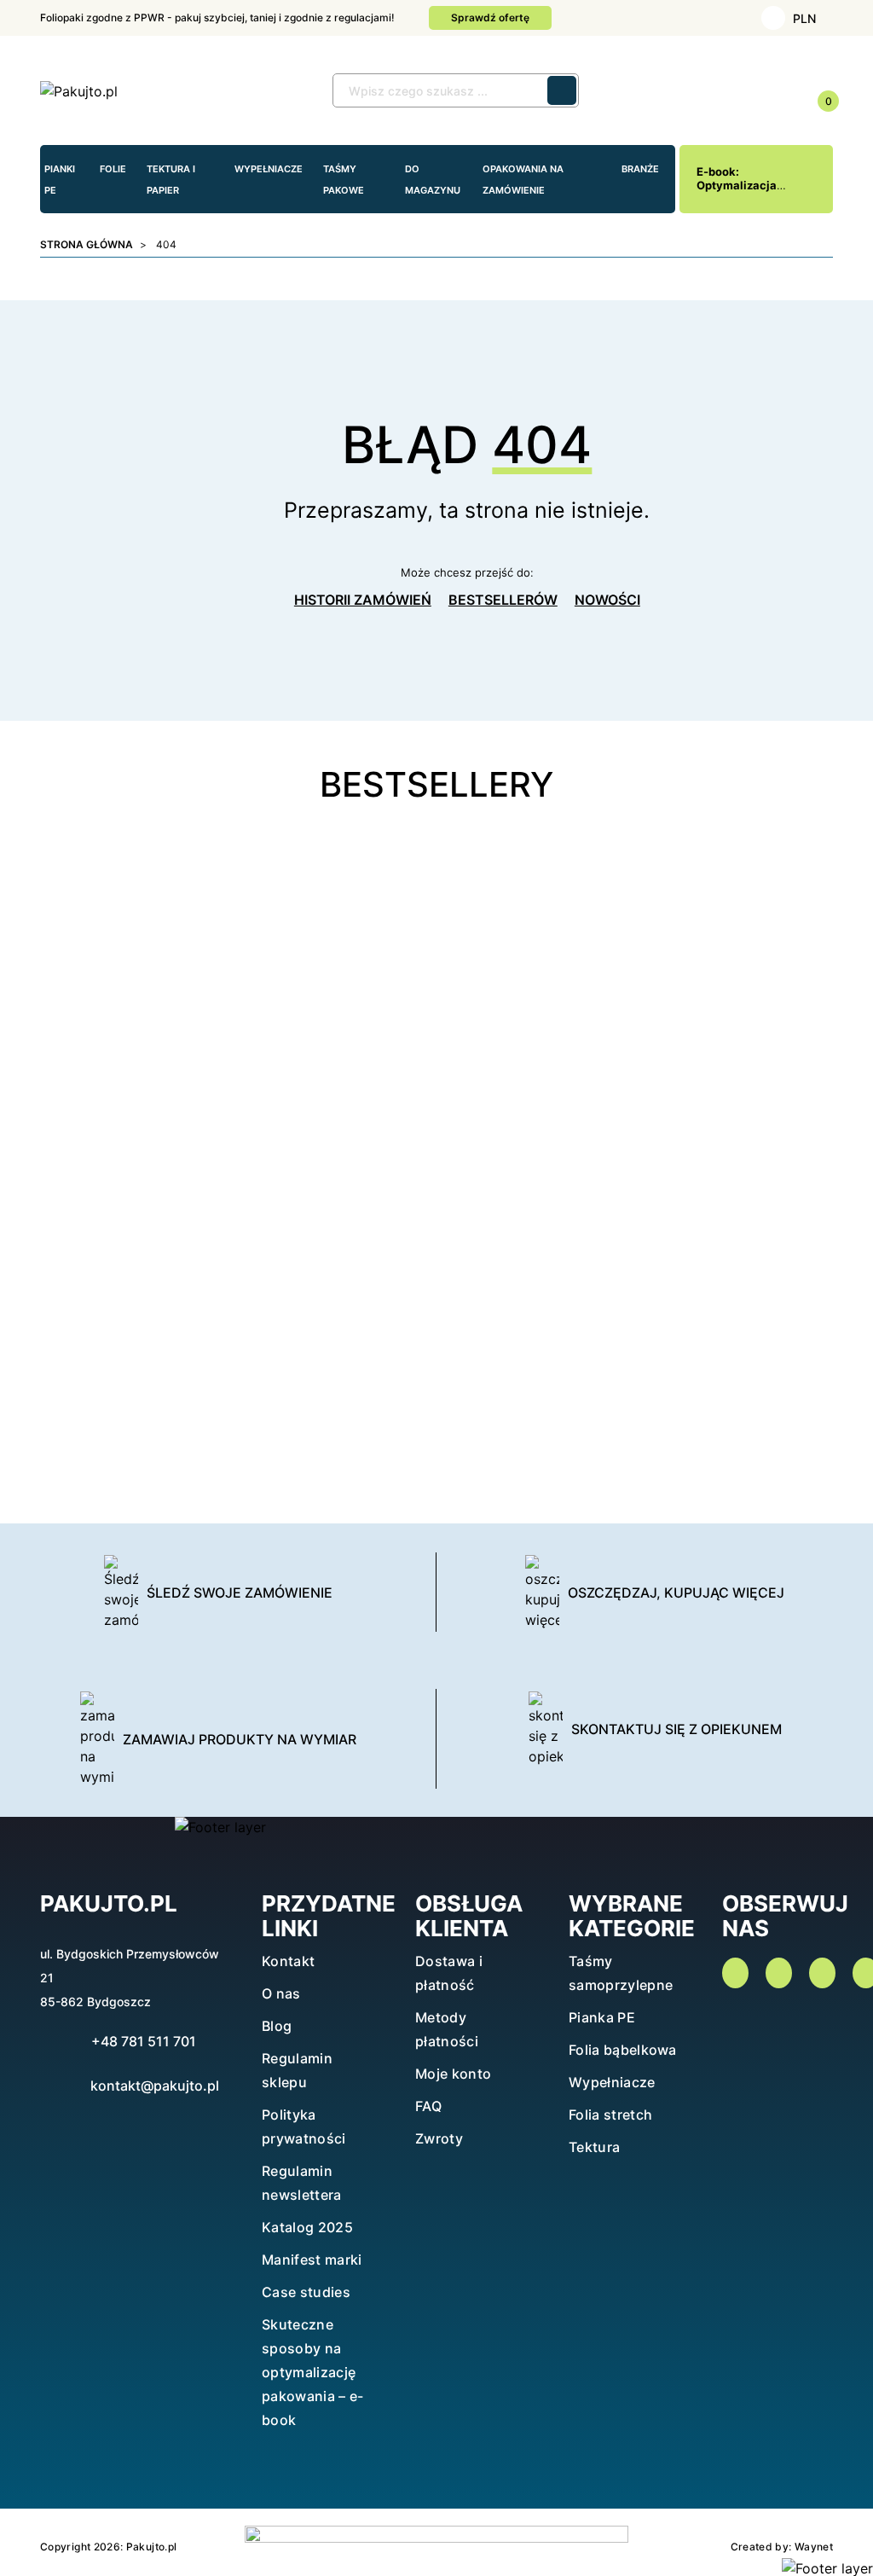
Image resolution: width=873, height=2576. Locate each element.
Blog (277, 2026)
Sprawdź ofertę (490, 17)
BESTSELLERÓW (503, 600)
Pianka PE (602, 2017)
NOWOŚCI (607, 600)
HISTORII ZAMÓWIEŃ (363, 600)
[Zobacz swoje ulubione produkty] (778, 92)
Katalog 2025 (307, 2227)
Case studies (306, 2292)
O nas (281, 1993)
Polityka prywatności (304, 2126)
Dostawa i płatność (449, 1973)
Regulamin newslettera (302, 2183)
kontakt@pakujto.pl (155, 2086)
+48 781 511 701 (144, 2041)
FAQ (428, 2106)
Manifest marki (312, 2260)
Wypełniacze (612, 2082)
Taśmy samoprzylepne (621, 1973)
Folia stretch (610, 2115)
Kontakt (288, 1961)
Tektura (594, 2147)
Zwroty (439, 2138)
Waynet (814, 2547)
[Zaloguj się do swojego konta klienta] (739, 92)
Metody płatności (447, 2029)
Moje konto (453, 2074)
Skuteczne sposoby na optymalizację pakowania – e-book (312, 2372)
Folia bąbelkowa (623, 2050)
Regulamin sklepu (297, 2070)
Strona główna (87, 244)
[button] (701, 91)
